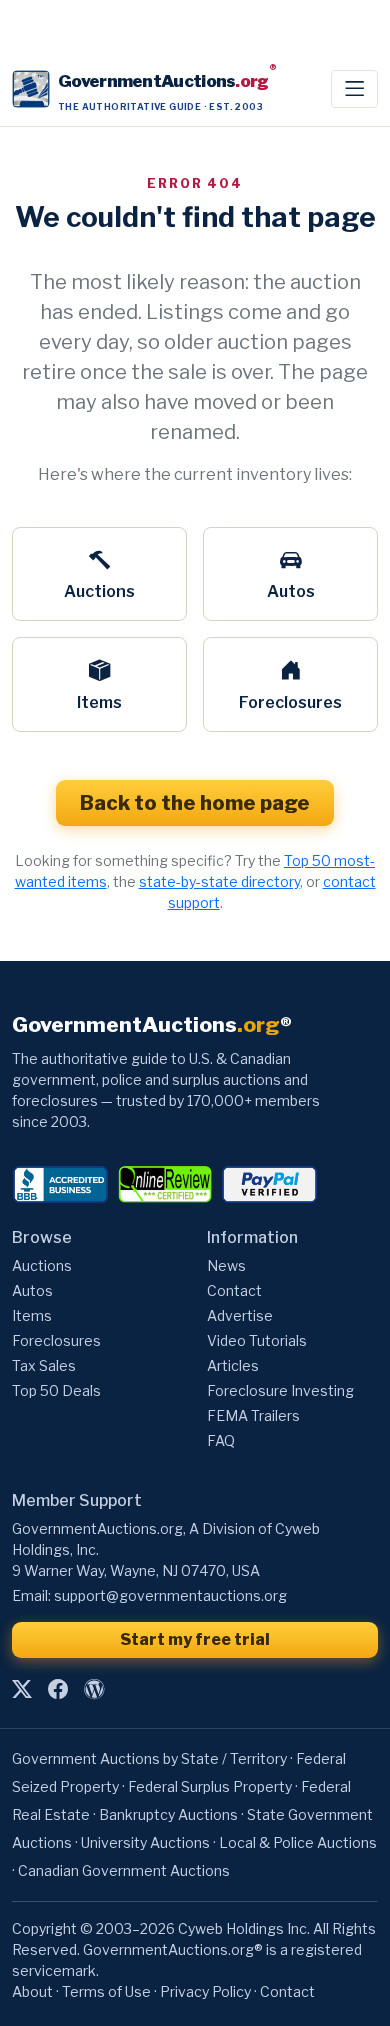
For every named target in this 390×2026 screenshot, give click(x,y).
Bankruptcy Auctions (168, 1814)
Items (99, 702)
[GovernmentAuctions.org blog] (94, 1689)
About (32, 1991)
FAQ (221, 1440)
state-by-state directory (219, 881)
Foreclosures (290, 702)
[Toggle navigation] (354, 89)
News (226, 1265)
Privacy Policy (205, 1991)
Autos (291, 591)
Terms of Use (106, 1991)
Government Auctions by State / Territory (149, 1758)
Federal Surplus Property (210, 1786)
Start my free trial (195, 1639)
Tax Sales (44, 1365)
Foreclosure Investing (280, 1390)
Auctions (99, 591)
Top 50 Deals (56, 1390)
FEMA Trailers (253, 1415)
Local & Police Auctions (298, 1842)
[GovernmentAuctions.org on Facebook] (58, 1689)
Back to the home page (195, 803)
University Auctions (145, 1842)
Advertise (240, 1315)
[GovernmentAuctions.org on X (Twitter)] (22, 1689)
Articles (233, 1365)
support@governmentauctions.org (170, 1595)
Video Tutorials (257, 1340)
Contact (234, 1290)
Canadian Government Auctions (124, 1870)
